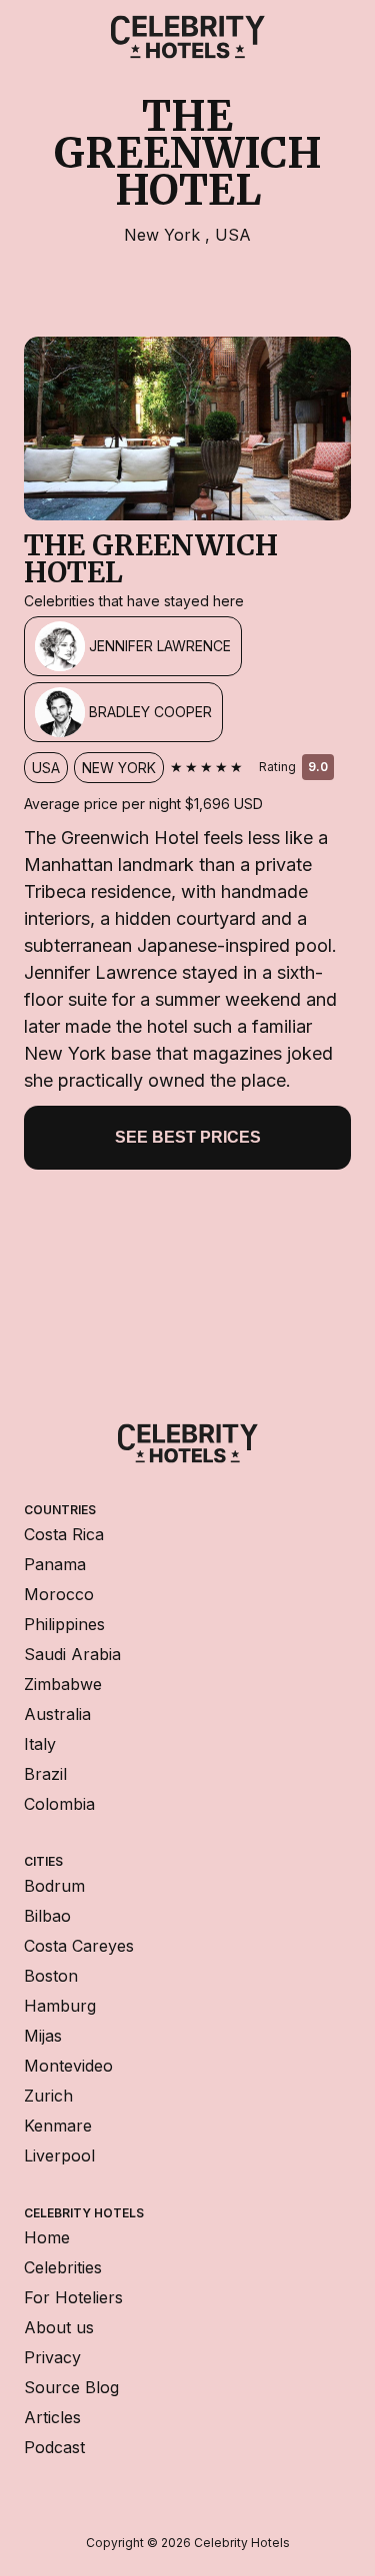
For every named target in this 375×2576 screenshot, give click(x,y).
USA (233, 235)
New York (164, 235)
